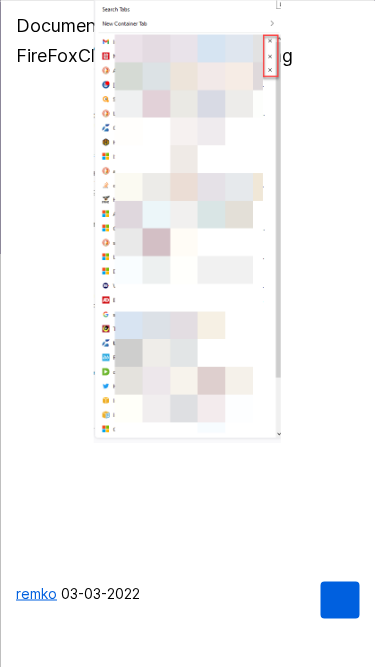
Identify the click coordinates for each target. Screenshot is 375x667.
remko (36, 592)
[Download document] (339, 599)
